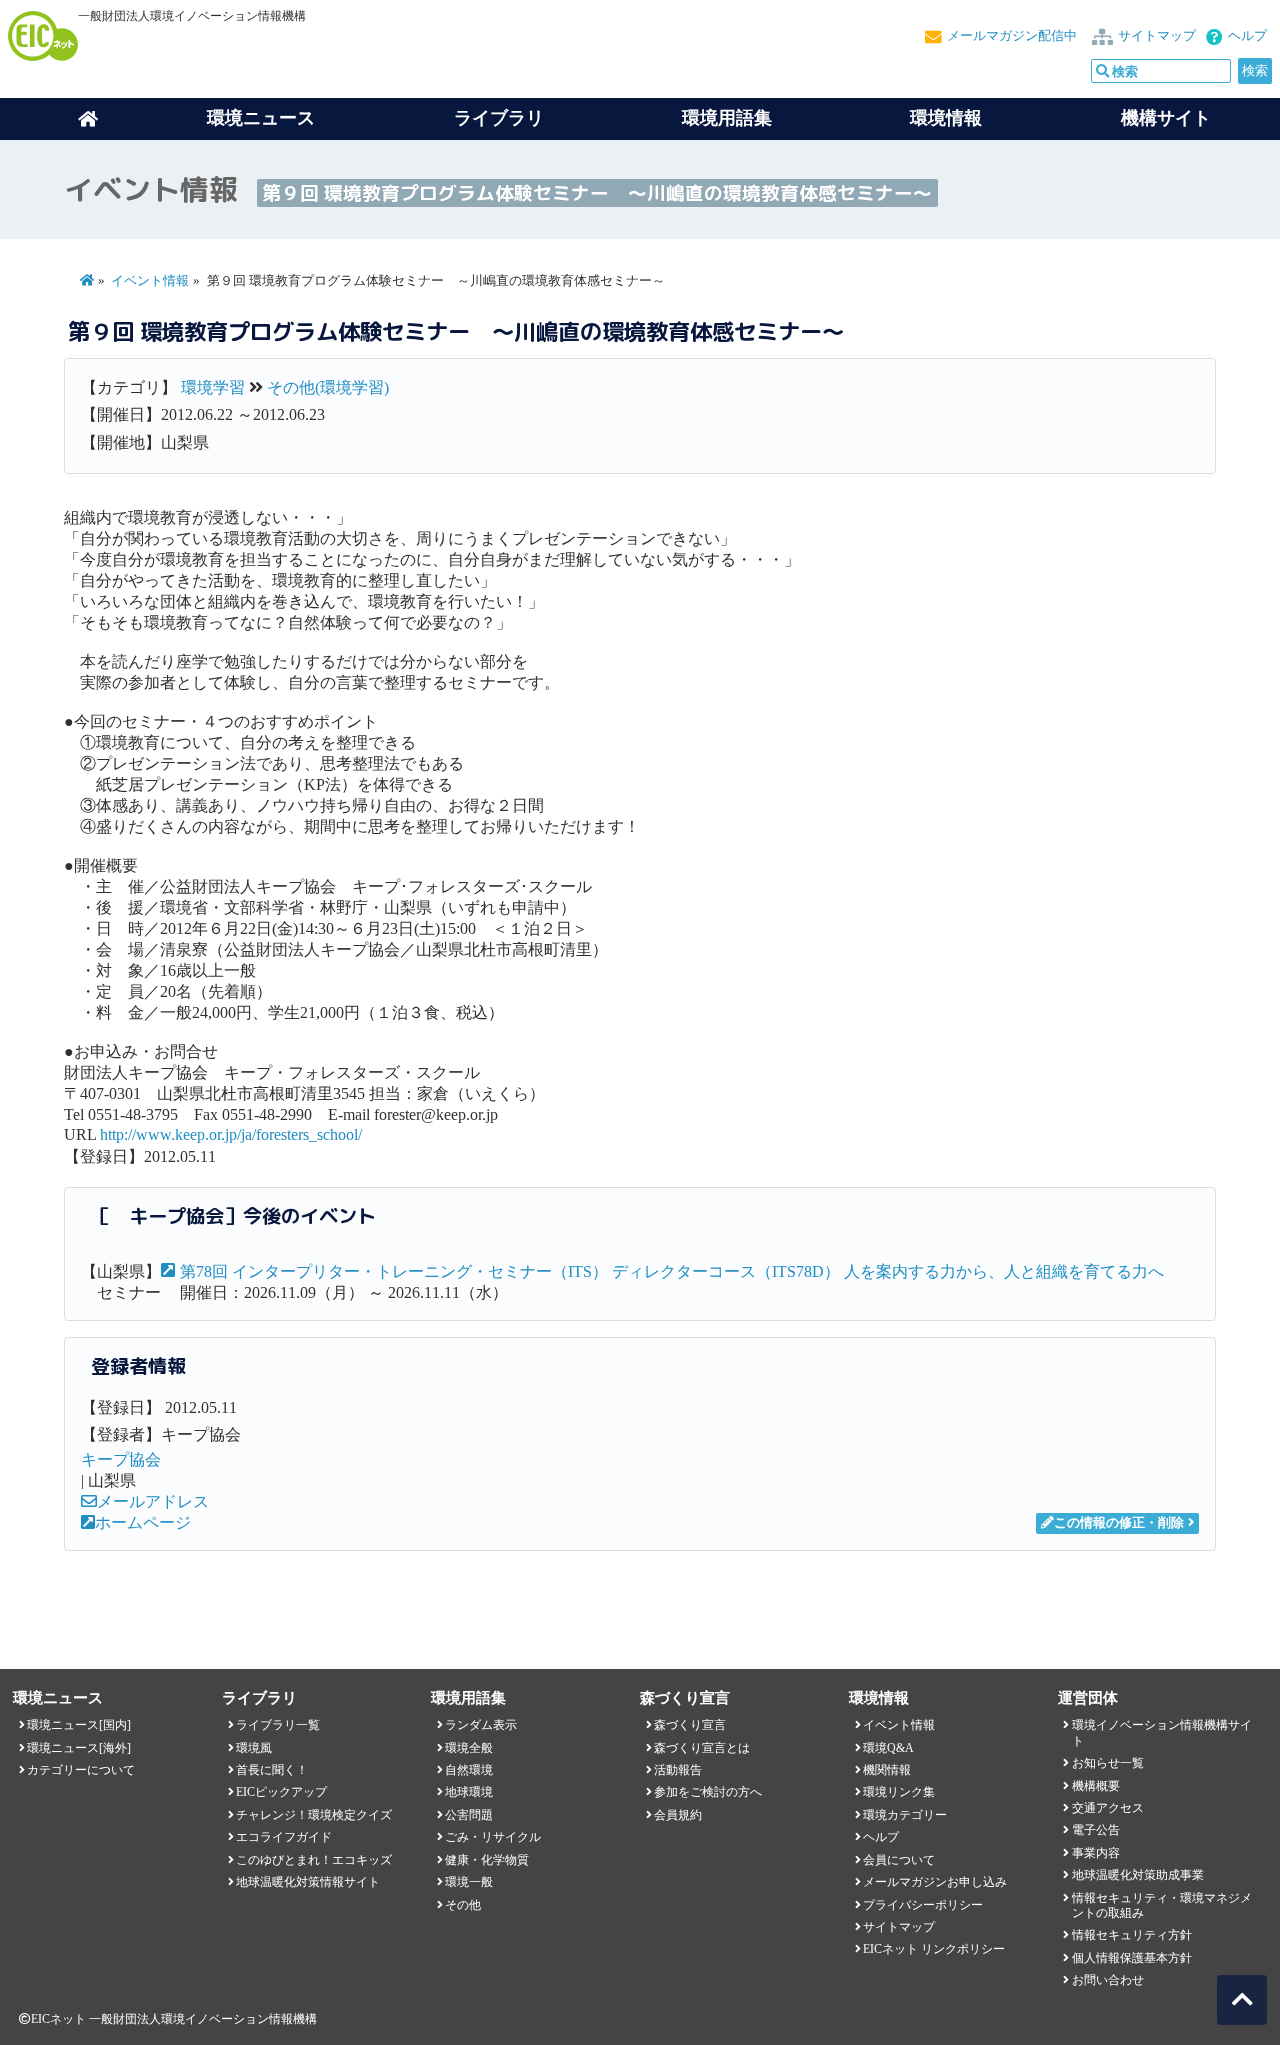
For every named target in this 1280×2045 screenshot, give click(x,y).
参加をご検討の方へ (708, 1792)
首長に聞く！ (272, 1770)
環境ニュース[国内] (79, 1725)
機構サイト (1166, 118)
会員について (899, 1860)
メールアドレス (153, 1501)
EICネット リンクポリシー (934, 1949)
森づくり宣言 (690, 1725)
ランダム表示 (481, 1725)
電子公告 (1096, 1830)
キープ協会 (121, 1459)
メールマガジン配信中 (1012, 36)
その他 (463, 1905)
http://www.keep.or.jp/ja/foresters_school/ (231, 1134)
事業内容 (1096, 1853)
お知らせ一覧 (1108, 1763)
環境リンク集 (899, 1792)
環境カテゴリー (905, 1815)
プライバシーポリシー (923, 1905)
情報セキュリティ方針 (1132, 1935)
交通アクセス (1108, 1808)
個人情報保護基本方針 (1132, 1958)
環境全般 (469, 1748)
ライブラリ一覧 (278, 1725)
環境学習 (213, 387)
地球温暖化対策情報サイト (308, 1882)
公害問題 (469, 1815)
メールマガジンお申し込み (935, 1882)
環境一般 (469, 1882)
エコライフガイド (284, 1837)
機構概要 (1096, 1786)
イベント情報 (150, 281)
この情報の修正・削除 (1119, 1523)
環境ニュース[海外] (79, 1748)
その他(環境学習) (328, 387)
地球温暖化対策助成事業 (1138, 1875)
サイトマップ (1157, 36)
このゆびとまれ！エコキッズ (314, 1860)
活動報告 (678, 1770)
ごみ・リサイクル (493, 1837)
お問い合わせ (1108, 1980)
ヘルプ (1247, 36)
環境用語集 (727, 118)
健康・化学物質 (487, 1860)
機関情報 (887, 1770)
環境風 (254, 1748)
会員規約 (678, 1815)
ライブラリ (499, 118)
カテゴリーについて (81, 1770)
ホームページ (143, 1522)
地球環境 (469, 1792)
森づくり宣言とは (702, 1748)
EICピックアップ (281, 1792)
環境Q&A (888, 1748)
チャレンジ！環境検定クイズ (314, 1815)
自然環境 (469, 1770)
